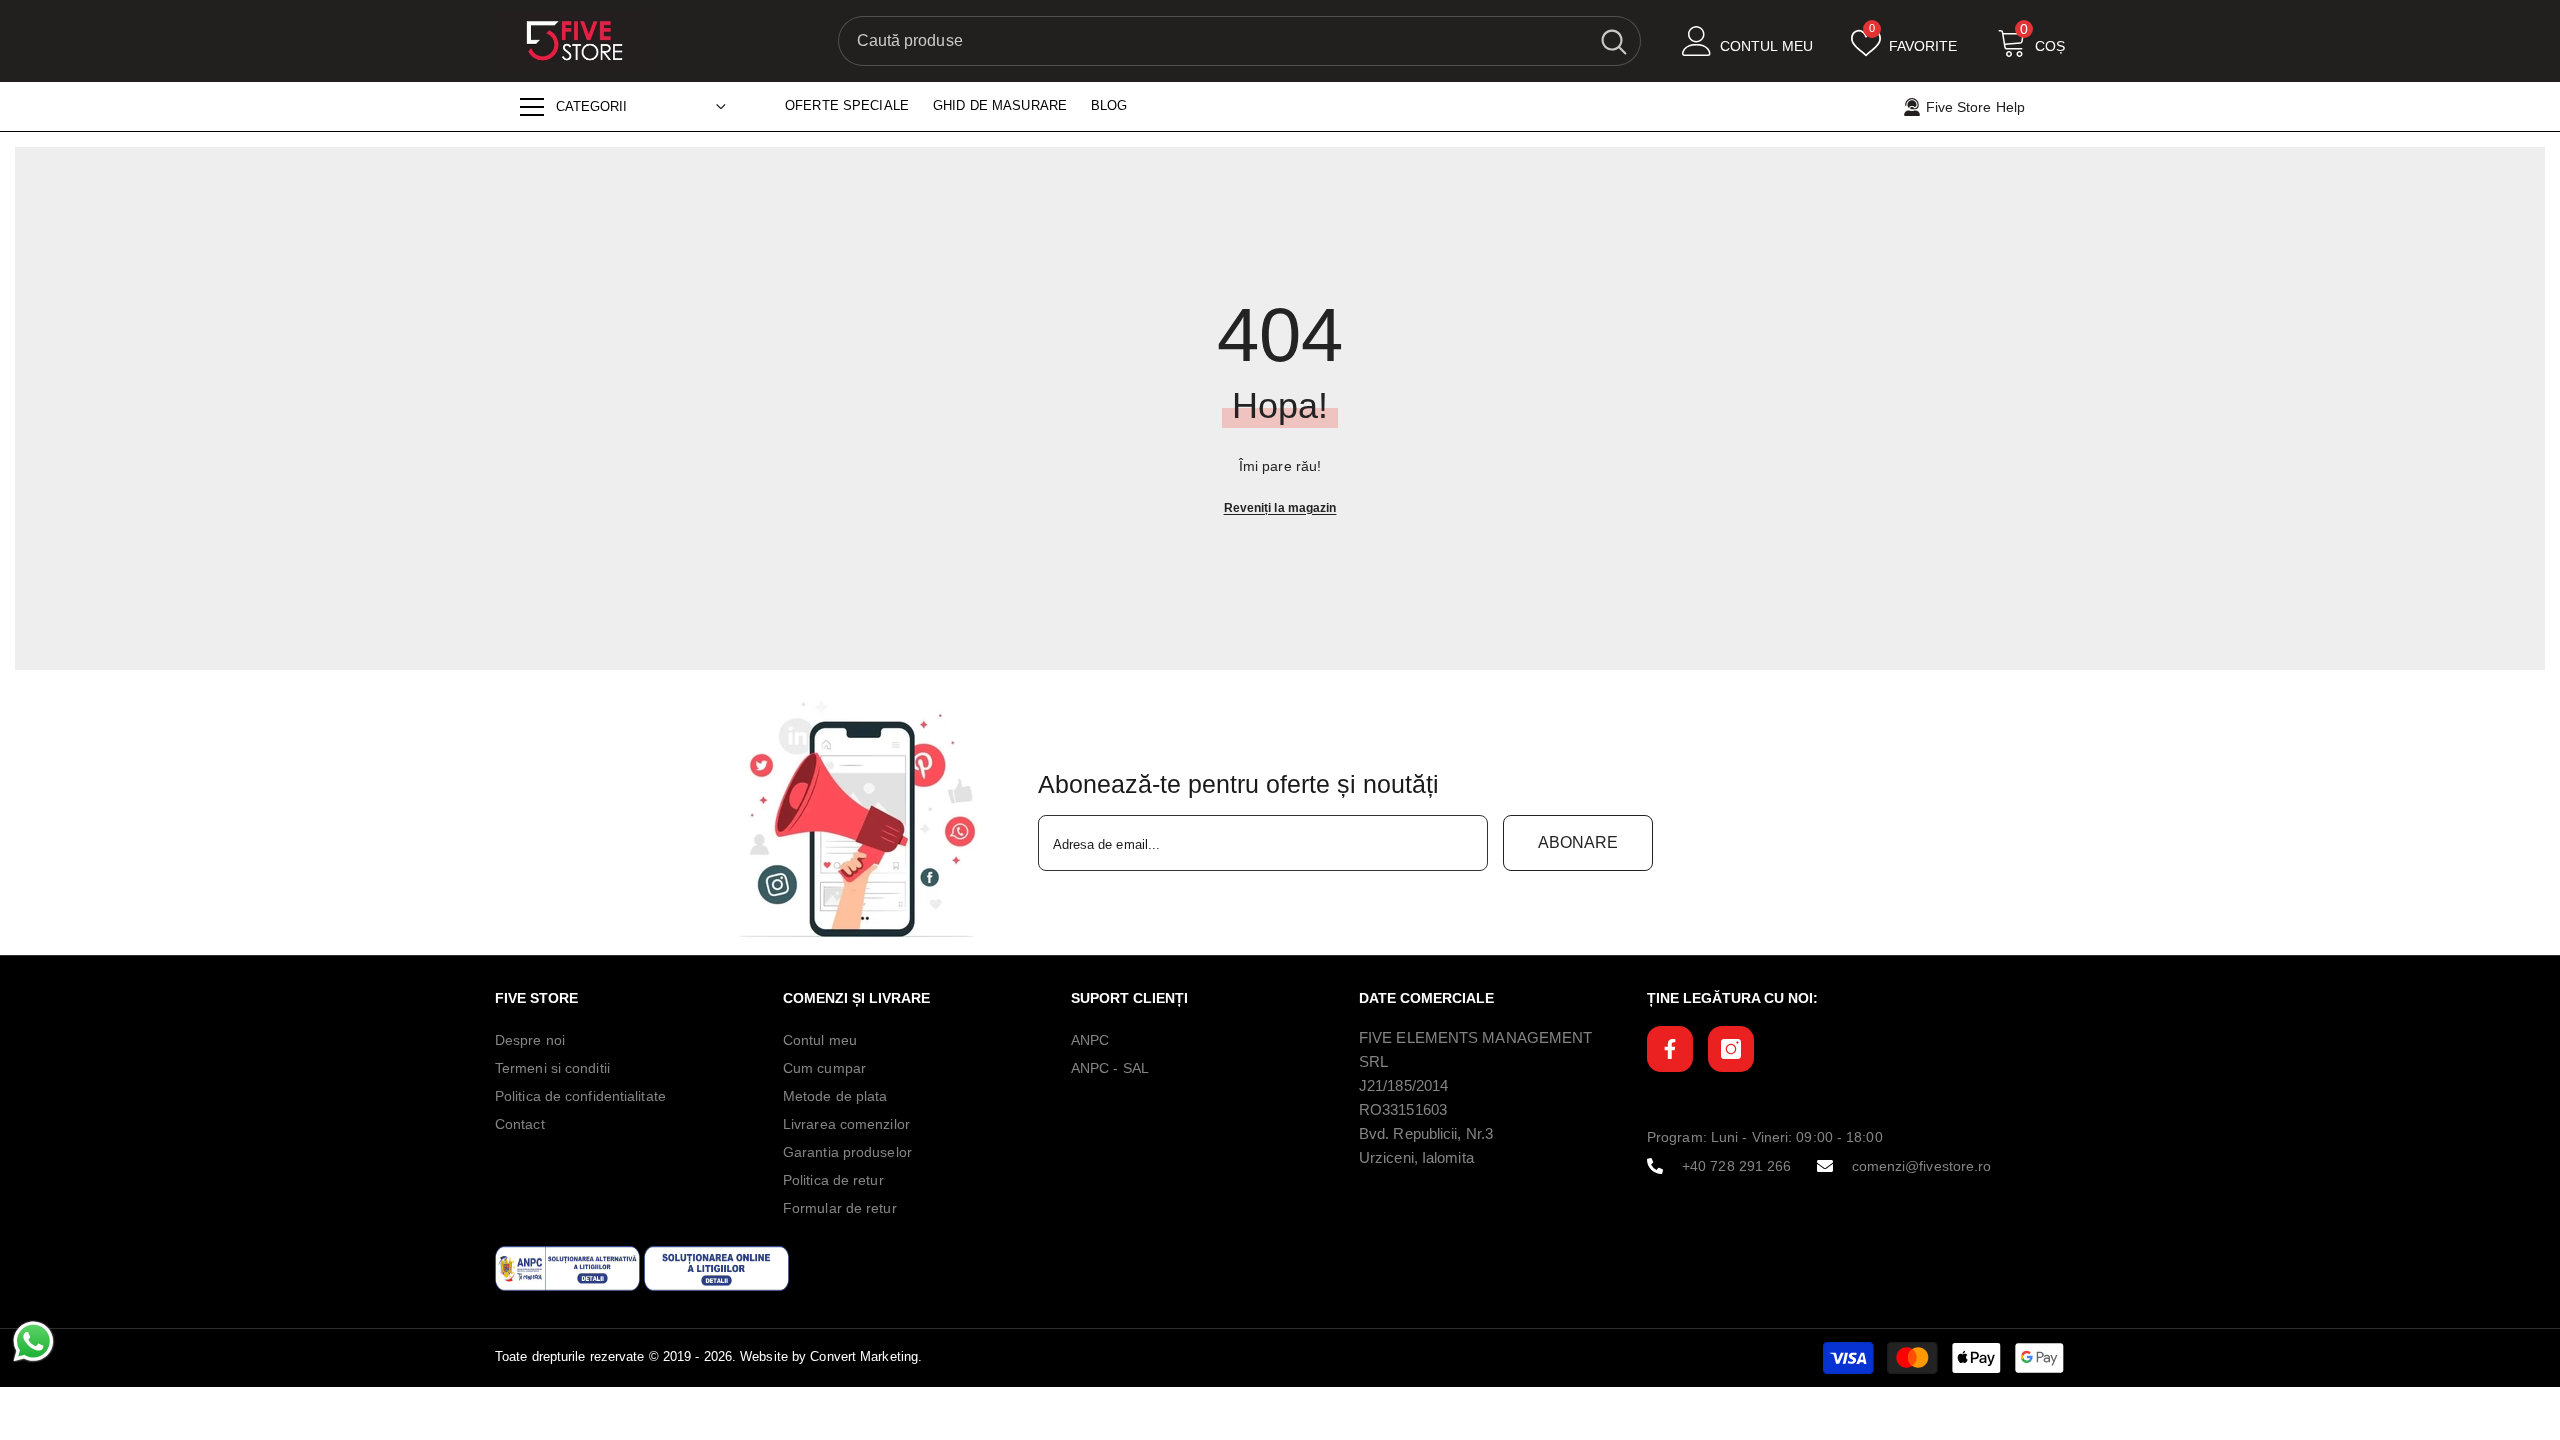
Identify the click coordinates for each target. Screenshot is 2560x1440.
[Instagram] (1731, 1049)
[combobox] (1213, 41)
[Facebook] (1670, 1049)
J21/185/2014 (1403, 1085)
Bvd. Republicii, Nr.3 (1426, 1133)
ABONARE (1578, 842)
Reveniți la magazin (1280, 508)
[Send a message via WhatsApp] (33, 1341)
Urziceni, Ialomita (1416, 1157)
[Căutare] (1239, 41)
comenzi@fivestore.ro (1922, 1166)
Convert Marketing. (866, 1356)
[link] (863, 820)
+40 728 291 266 (1737, 1166)
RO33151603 (1403, 1109)
